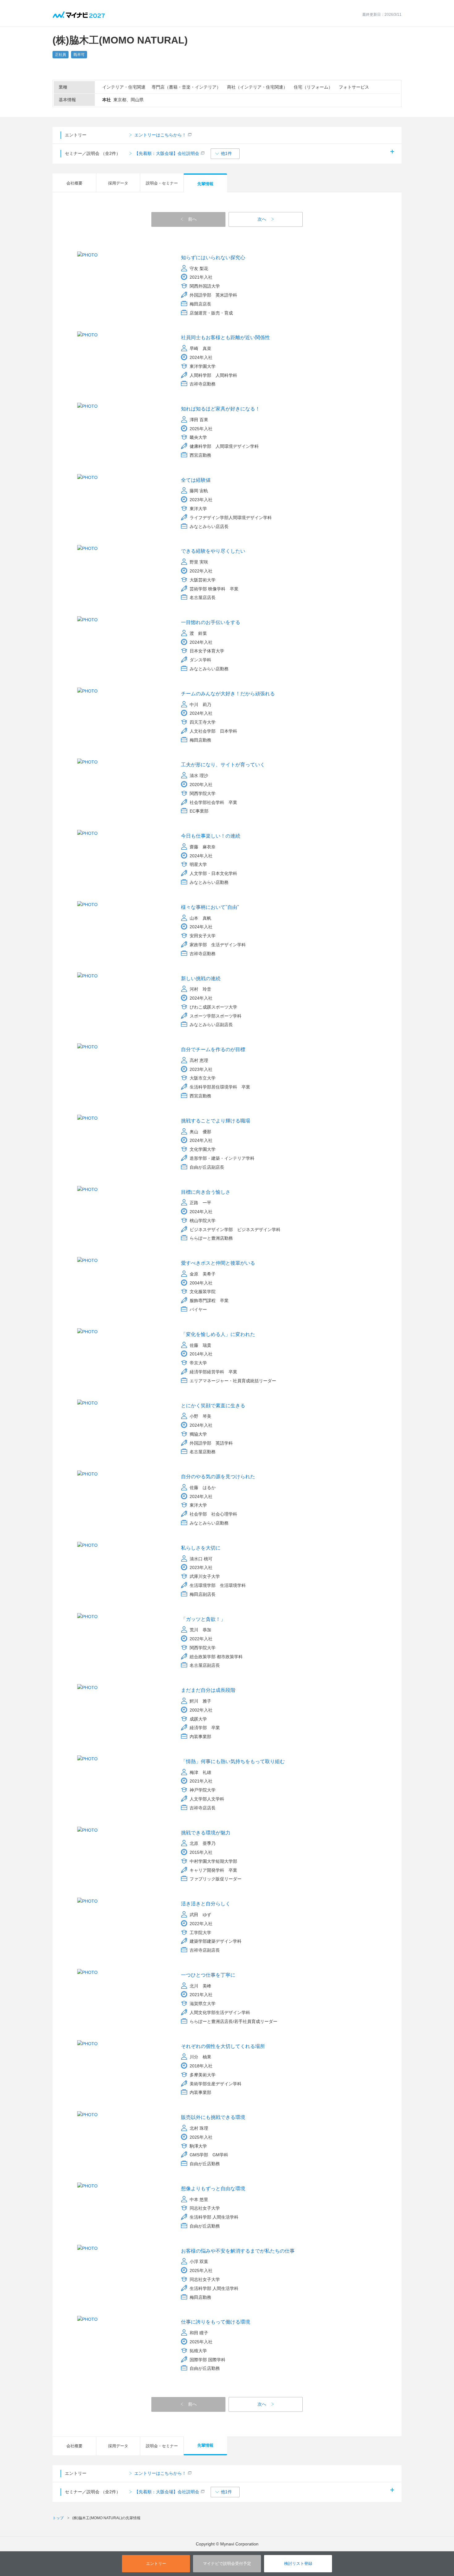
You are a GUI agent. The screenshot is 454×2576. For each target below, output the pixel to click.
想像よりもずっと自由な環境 (213, 2189)
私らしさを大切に (201, 1548)
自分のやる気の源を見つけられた (218, 1477)
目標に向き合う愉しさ (206, 1192)
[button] (225, 154)
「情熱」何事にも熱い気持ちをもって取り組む (233, 1761)
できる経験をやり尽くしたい (213, 551)
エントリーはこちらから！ (160, 135)
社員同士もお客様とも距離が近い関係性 (225, 337)
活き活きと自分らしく (206, 1904)
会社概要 (74, 183)
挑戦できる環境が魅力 (206, 1833)
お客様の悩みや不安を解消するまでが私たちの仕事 (238, 2251)
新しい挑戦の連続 (201, 978)
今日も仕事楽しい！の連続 (211, 836)
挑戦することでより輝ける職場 (216, 1121)
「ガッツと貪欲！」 (203, 1619)
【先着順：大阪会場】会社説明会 (167, 153)
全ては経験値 (196, 480)
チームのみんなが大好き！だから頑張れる (228, 694)
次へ (262, 219)
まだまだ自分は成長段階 (208, 1690)
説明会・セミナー (162, 183)
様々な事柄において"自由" (210, 907)
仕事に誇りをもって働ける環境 (216, 2322)
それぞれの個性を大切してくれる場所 (223, 2046)
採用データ (118, 183)
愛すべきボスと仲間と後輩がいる (218, 1263)
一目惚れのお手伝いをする (211, 622)
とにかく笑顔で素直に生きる (213, 1406)
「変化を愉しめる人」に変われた (218, 1334)
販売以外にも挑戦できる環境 (213, 2117)
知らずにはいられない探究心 (213, 258)
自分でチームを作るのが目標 (213, 1049)
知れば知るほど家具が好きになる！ (221, 409)
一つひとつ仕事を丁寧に (208, 1975)
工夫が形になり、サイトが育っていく (223, 765)
